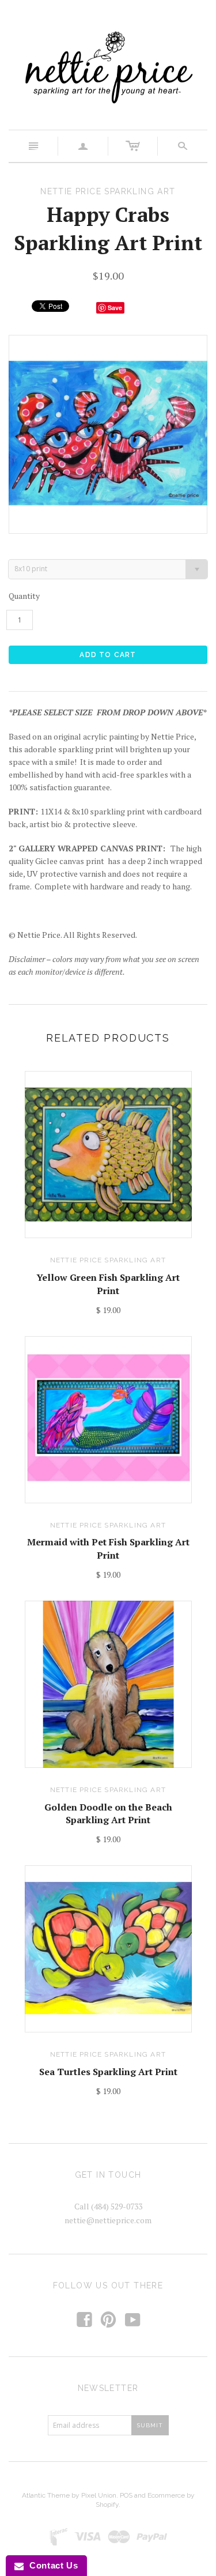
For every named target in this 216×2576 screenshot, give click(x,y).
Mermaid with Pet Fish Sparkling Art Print (108, 1548)
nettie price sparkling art (108, 1260)
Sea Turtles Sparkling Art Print (108, 2072)
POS (126, 2495)
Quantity (24, 596)
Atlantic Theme (46, 2495)
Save (115, 308)
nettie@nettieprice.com (108, 2220)
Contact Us (51, 2565)
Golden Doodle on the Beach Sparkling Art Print (108, 1813)
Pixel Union (99, 2495)
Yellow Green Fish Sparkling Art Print (108, 1284)
